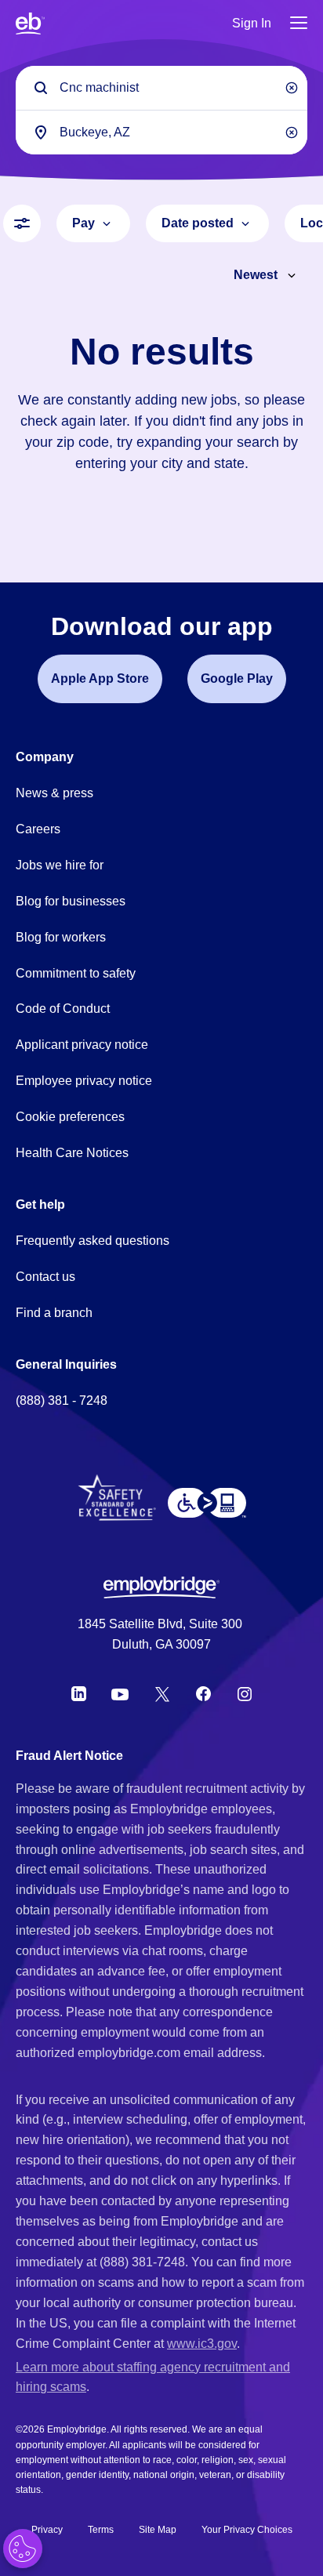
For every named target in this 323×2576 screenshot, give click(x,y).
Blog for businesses (71, 901)
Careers (38, 829)
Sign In (252, 23)
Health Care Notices (72, 1153)
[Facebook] (204, 1694)
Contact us (45, 1277)
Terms (101, 2530)
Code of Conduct (63, 1009)
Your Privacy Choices (247, 2530)
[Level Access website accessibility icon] (207, 1503)
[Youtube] (120, 1694)
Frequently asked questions (93, 1241)
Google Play (237, 678)
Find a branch (54, 1313)
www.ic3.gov (202, 2344)
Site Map (158, 2530)
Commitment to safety (76, 973)
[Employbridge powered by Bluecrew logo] (161, 1587)
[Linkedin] (79, 1694)
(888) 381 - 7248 (62, 1400)
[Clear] (292, 88)
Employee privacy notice (84, 1081)
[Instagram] (245, 1694)
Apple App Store (100, 678)
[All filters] (22, 223)
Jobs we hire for (60, 865)
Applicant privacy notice (82, 1045)
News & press (54, 793)
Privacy (47, 2530)
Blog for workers (61, 937)
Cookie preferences (70, 1117)
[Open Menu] (299, 24)
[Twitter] (162, 1694)
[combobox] (161, 132)
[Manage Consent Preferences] (23, 2549)
